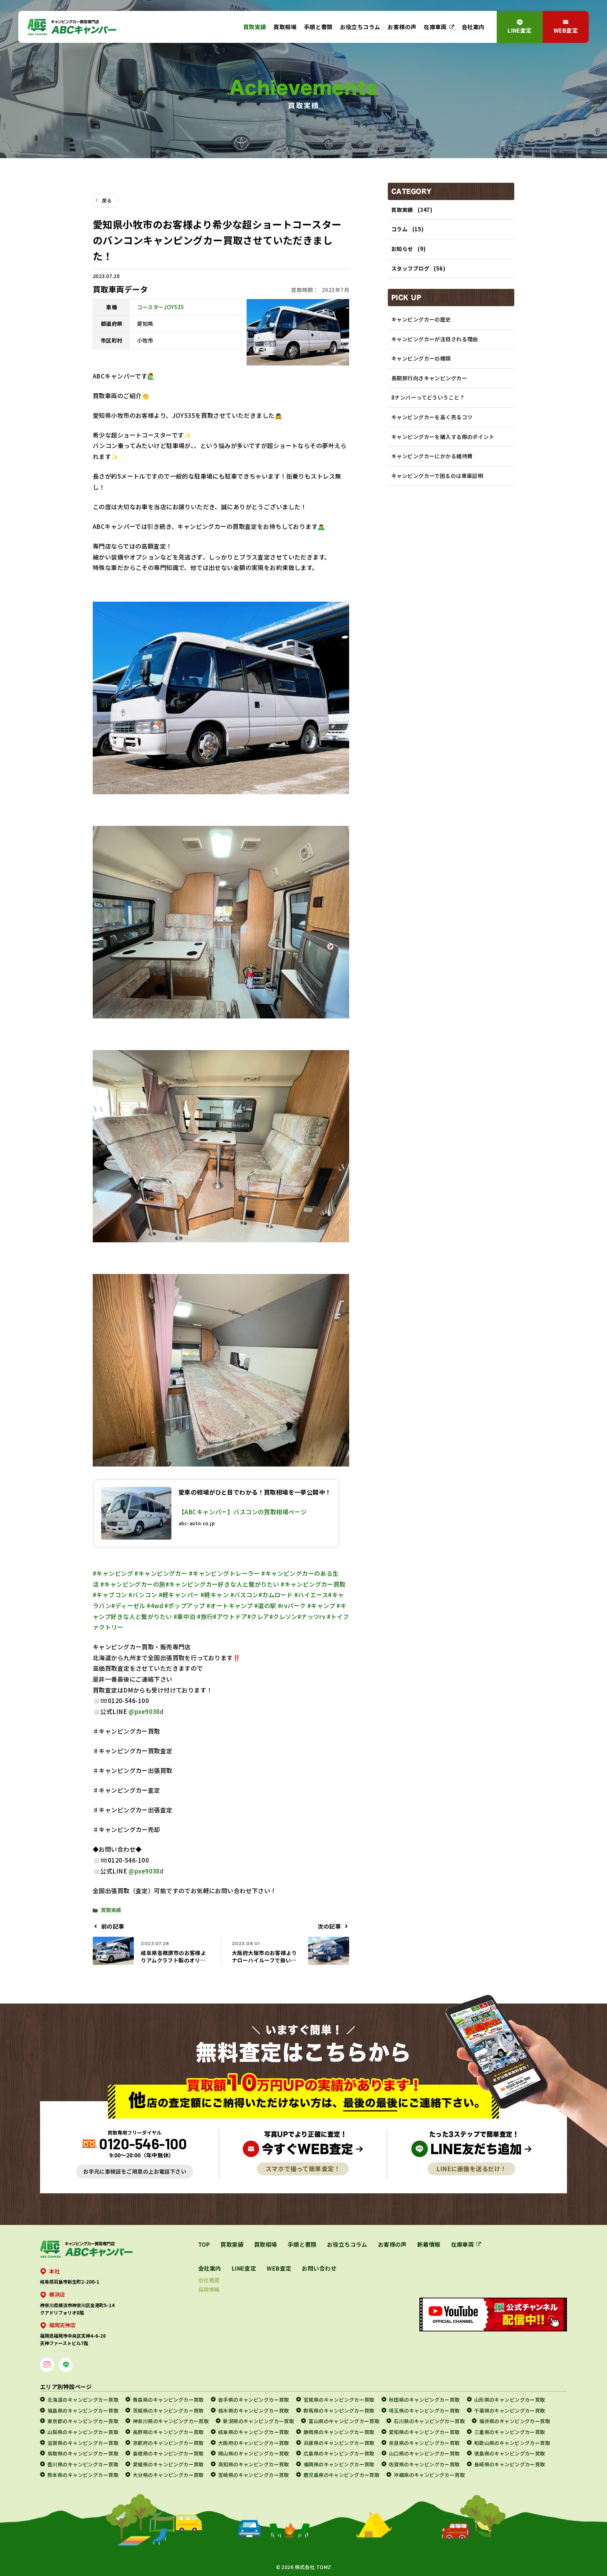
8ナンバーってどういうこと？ (428, 397)
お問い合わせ (319, 2268)
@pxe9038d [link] (146, 1711)
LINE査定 (520, 30)
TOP (204, 2244)
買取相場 (285, 27)
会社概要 (209, 2280)
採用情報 (209, 2289)
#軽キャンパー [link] (179, 1595)
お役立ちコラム (360, 27)
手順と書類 (318, 27)
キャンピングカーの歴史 (421, 319)
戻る (107, 200)
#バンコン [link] (143, 1595)
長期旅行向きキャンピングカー (429, 378)
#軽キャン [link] (215, 1595)
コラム (399, 229)
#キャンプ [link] (321, 1606)
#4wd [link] (155, 1606)
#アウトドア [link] (230, 1616)
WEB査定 (566, 30)
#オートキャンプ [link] (230, 1606)
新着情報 (429, 2244)
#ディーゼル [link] (128, 1606)
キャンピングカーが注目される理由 (435, 339)
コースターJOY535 (161, 307)
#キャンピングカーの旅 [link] (133, 1584)
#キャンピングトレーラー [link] (224, 1573)
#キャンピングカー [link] (161, 1573)
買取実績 (255, 27)
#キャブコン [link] (110, 1595)
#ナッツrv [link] (312, 1616)
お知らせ (402, 249)
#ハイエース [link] (311, 1595)
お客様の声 (402, 27)
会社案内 (473, 27)
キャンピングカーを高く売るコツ (432, 417)
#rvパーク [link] (292, 1606)
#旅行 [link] (205, 1616)
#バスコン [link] (244, 1595)
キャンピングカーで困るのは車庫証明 (437, 476)
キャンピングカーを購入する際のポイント (443, 437)
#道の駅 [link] (265, 1606)
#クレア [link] (258, 1616)
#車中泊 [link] (185, 1616)
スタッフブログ (410, 268)
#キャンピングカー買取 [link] (313, 1584)
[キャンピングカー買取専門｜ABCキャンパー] (72, 27)
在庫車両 (435, 27)
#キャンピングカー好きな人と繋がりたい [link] (222, 1584)
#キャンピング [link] (113, 1573)
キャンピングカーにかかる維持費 (432, 456)
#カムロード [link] (276, 1595)
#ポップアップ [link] (185, 1606)
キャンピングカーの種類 (421, 358)
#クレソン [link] (283, 1616)
